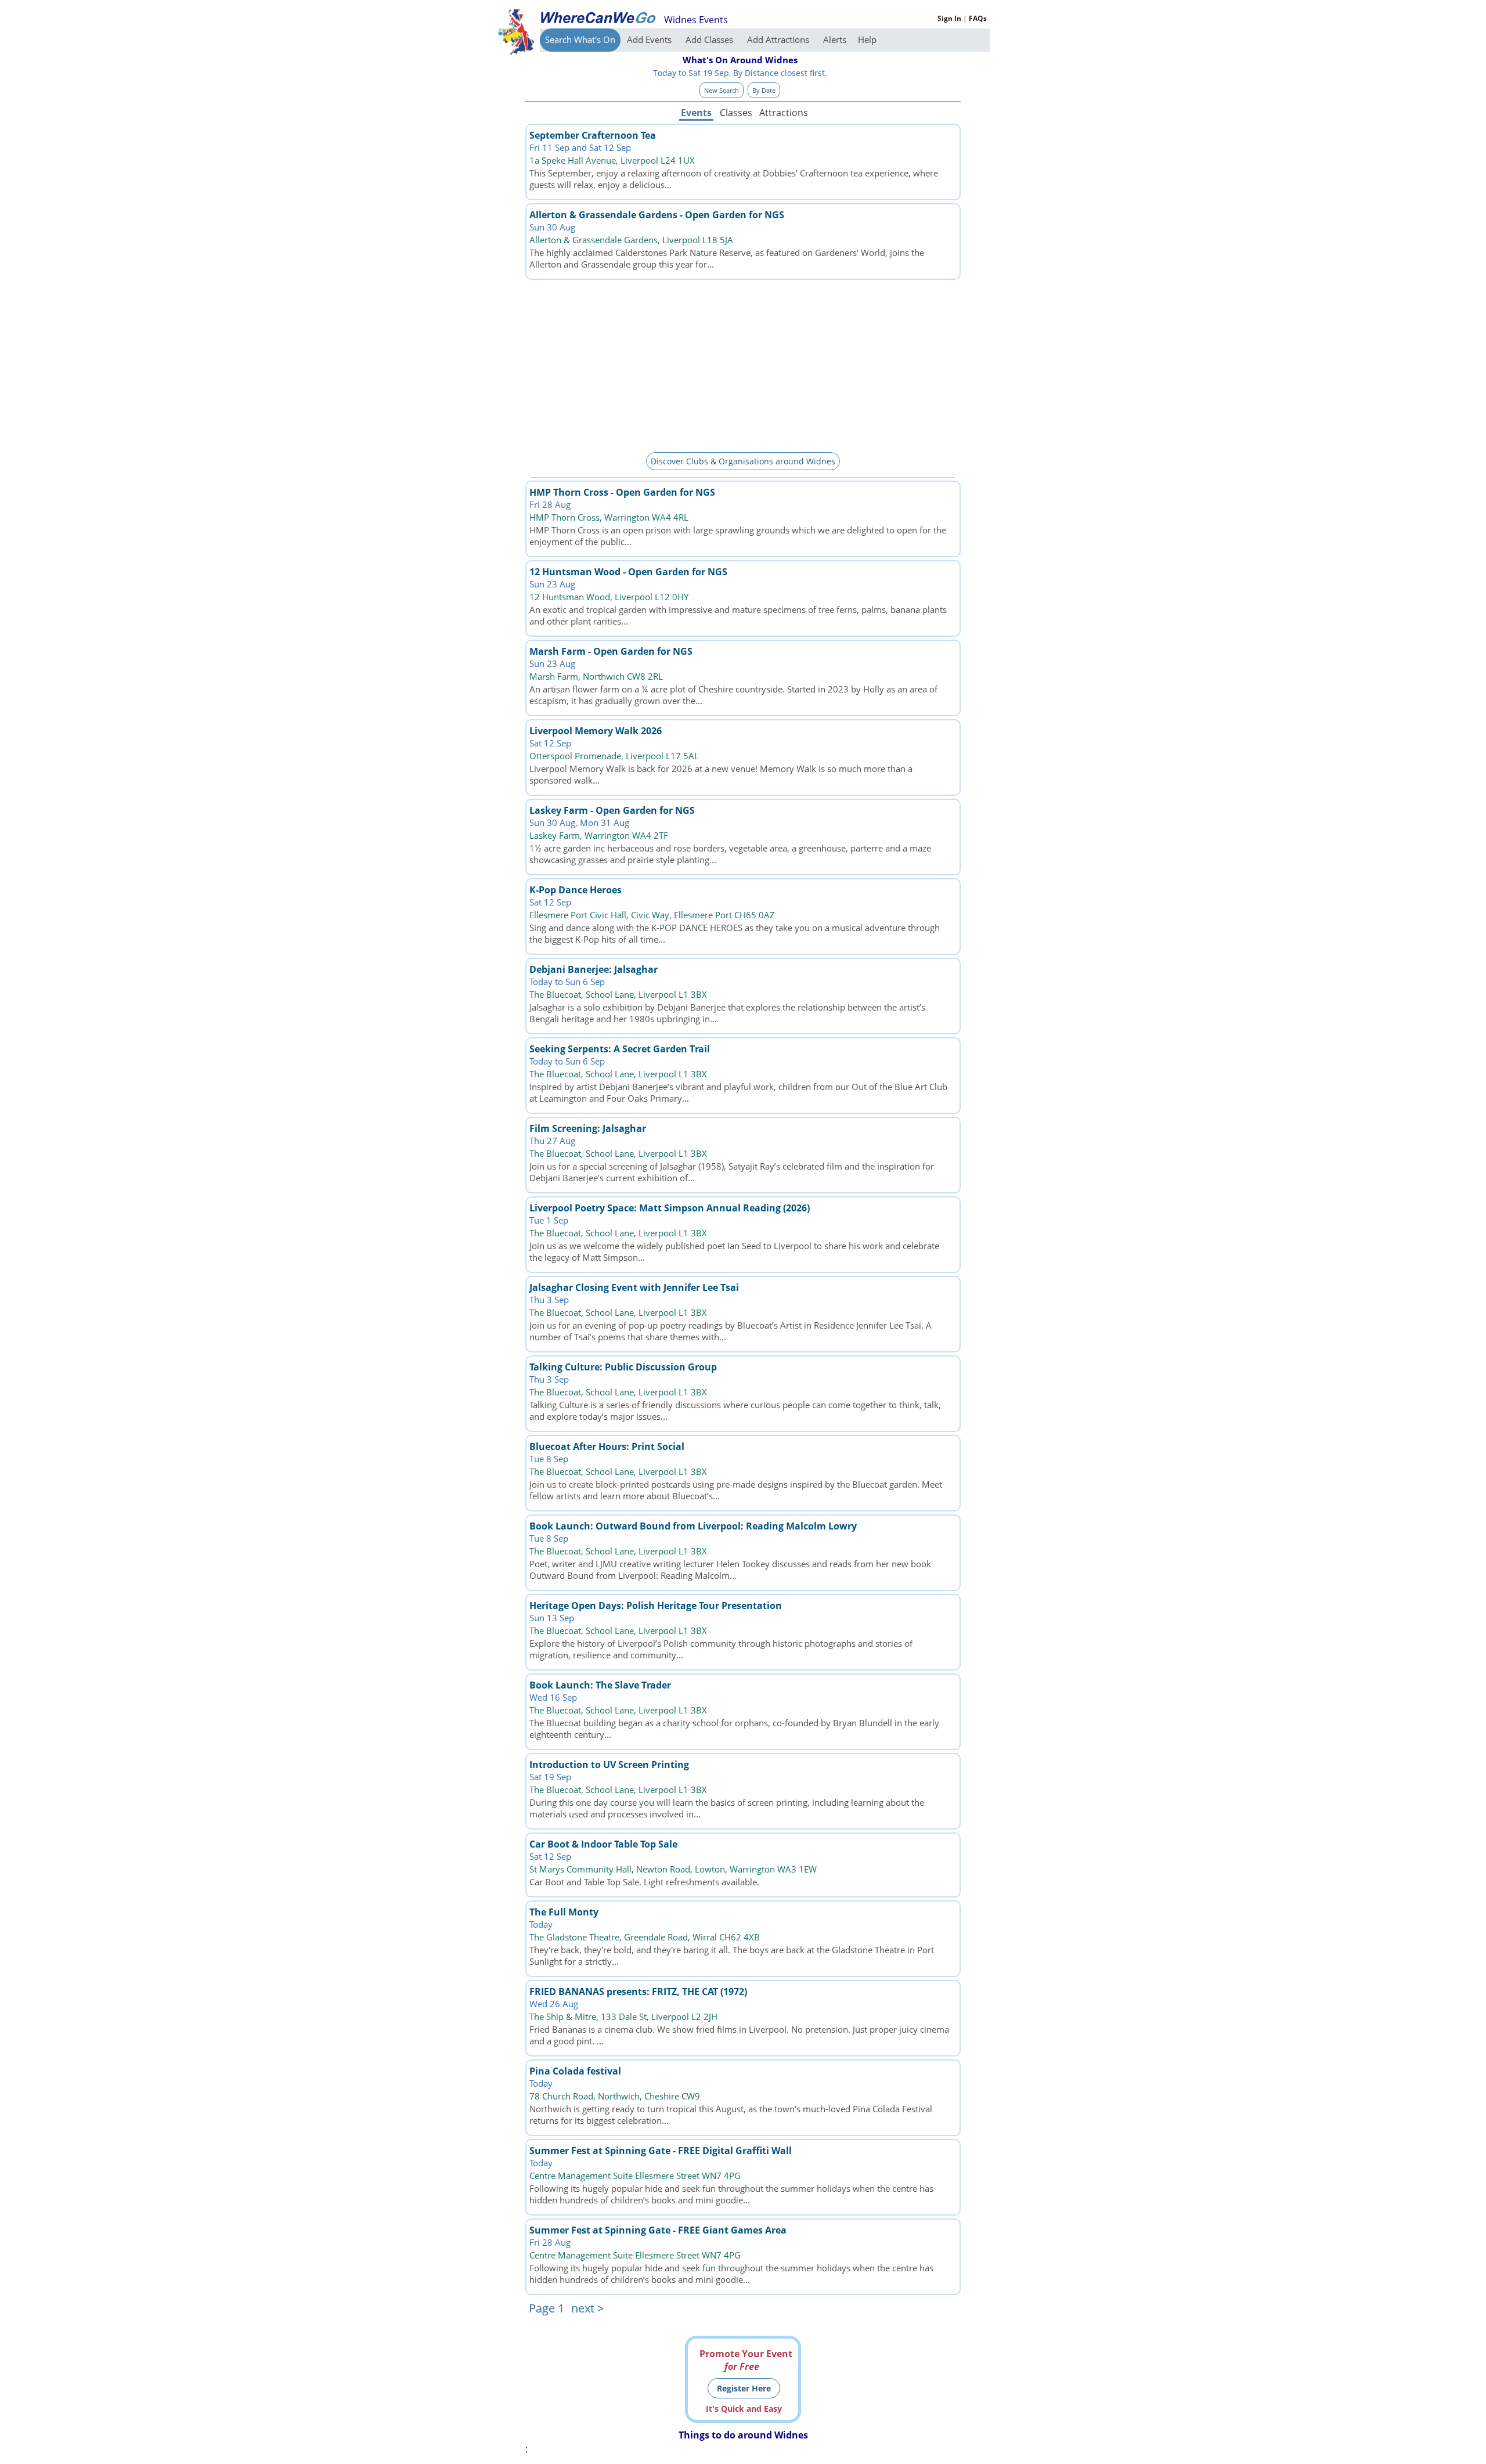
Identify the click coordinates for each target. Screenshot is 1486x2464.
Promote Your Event (746, 2360)
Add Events (650, 39)
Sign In (949, 18)
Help (867, 39)
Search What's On (580, 39)
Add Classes (710, 39)
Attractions (783, 113)
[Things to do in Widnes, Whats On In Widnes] (598, 17)
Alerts (835, 39)
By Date (764, 90)
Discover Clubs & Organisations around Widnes (743, 461)
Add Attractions (779, 39)
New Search (722, 90)
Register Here (744, 2388)
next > (587, 2308)
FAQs (978, 18)
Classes (736, 113)
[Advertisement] (743, 364)
